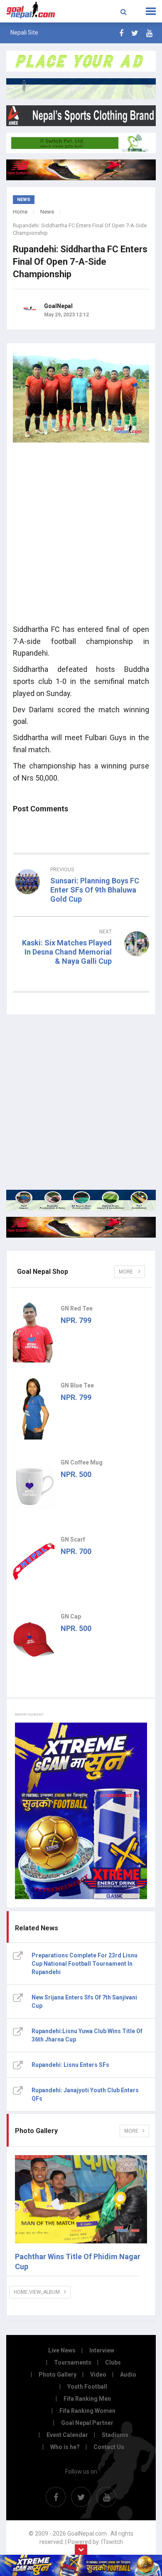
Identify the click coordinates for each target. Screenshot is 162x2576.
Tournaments (73, 2362)
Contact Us (109, 2447)
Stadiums (115, 2435)
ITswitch (112, 2542)
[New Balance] (81, 1227)
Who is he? (65, 2447)
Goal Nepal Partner (87, 2423)
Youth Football (87, 2387)
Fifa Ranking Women (87, 2411)
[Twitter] (135, 33)
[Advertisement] (81, 536)
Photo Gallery (58, 2375)
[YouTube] (149, 33)
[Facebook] (121, 33)
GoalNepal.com (32, 10)
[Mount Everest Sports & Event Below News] (81, 1200)
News (47, 212)
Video (98, 2375)
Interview (102, 2350)
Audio (128, 2375)
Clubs (113, 2362)
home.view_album (37, 2292)
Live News (62, 2350)
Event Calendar (67, 2435)
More (126, 1272)
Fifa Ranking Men (87, 2399)
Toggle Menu (151, 11)
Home (20, 212)
